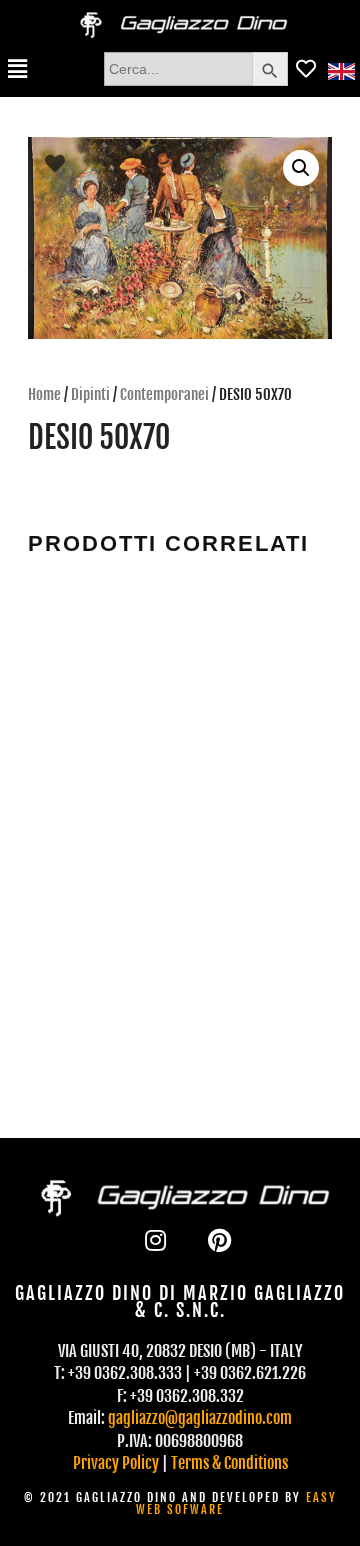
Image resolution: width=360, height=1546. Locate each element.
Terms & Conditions (229, 1463)
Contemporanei (164, 394)
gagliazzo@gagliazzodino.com (200, 1418)
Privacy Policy (116, 1463)
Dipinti (90, 394)
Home (44, 394)
